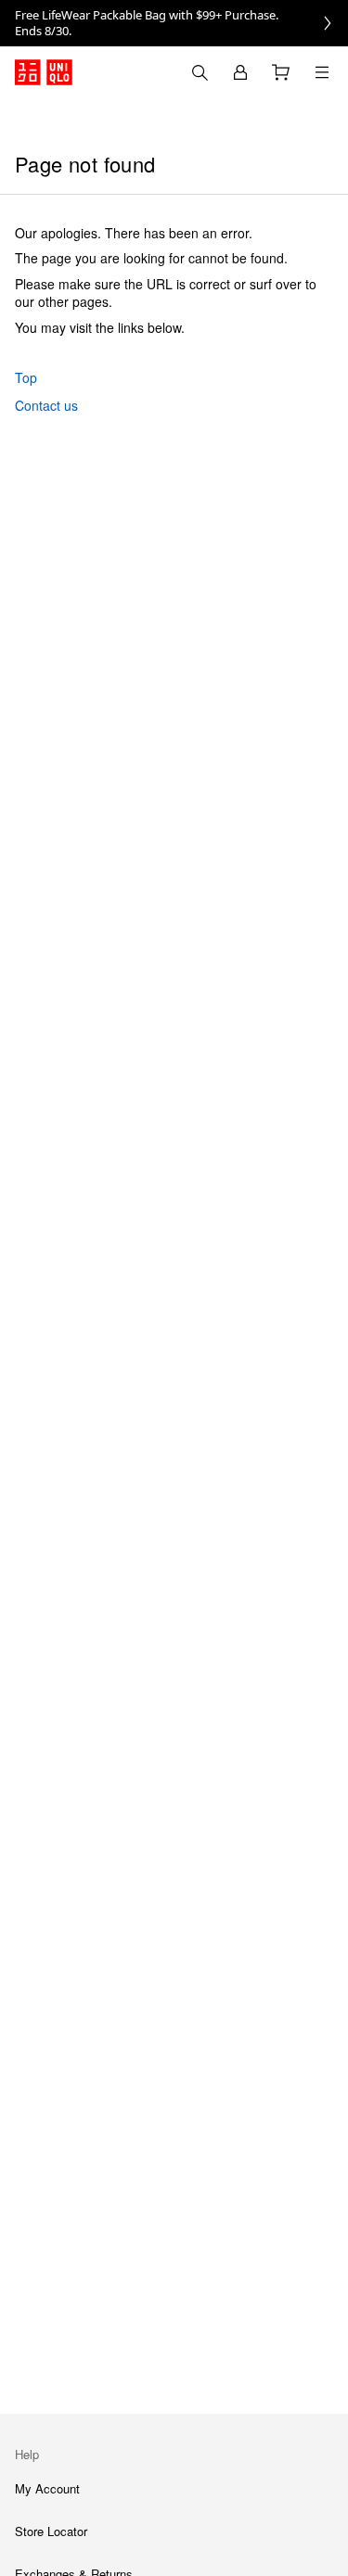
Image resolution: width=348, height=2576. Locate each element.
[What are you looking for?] (200, 72)
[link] (174, 23)
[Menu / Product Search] (322, 72)
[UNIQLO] (44, 72)
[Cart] (281, 72)
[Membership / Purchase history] (240, 72)
